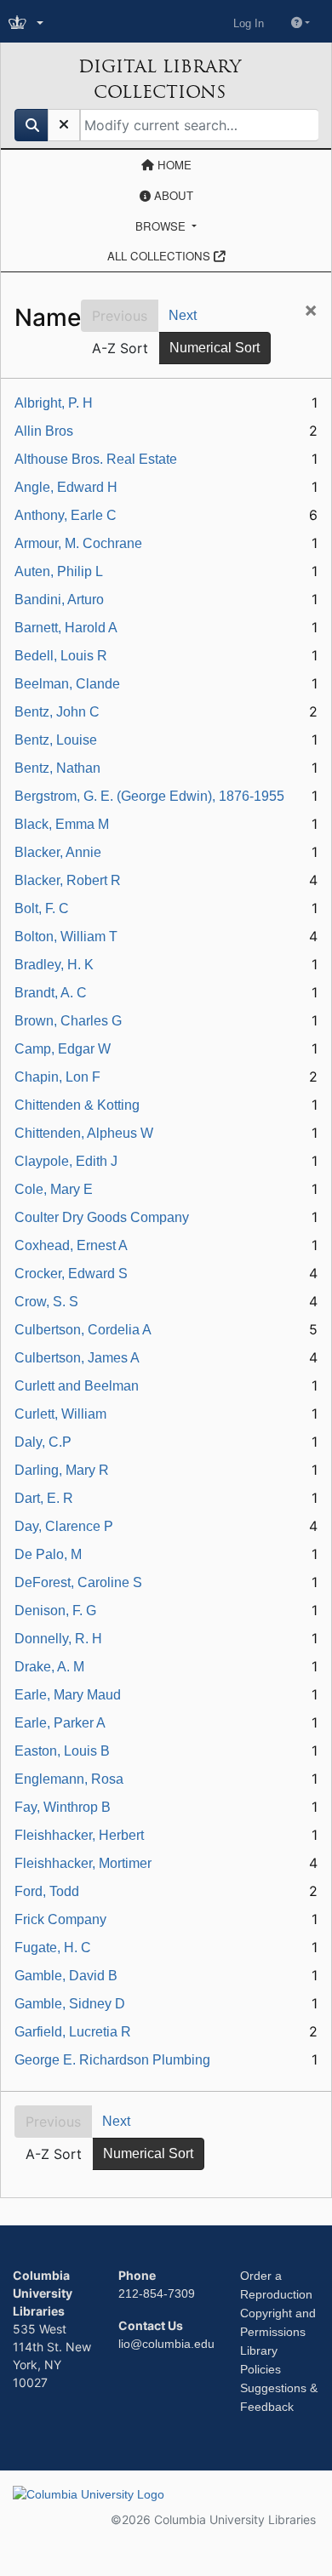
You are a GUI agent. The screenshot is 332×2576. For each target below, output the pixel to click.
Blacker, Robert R (68, 880)
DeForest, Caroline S (78, 1582)
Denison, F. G (55, 1611)
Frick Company (60, 1919)
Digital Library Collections (160, 79)
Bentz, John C (57, 712)
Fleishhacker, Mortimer (83, 1863)
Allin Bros (44, 431)
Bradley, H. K (54, 965)
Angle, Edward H (66, 487)
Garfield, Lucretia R (73, 2032)
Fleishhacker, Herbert (79, 1835)
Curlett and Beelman (77, 1386)
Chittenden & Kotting (77, 1105)
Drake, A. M (49, 1667)
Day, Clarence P (64, 1526)
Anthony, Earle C (66, 515)
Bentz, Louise (56, 740)
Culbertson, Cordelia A (83, 1330)
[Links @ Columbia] (28, 23)
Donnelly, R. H (58, 1639)
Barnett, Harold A (66, 628)
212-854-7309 (157, 2293)
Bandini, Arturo (59, 600)
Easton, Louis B (62, 1751)
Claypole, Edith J (66, 1161)
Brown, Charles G (68, 1021)
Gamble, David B (66, 1976)
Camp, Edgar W (63, 1049)
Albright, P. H (54, 403)
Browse (162, 226)
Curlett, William (60, 1414)
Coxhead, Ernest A (71, 1245)
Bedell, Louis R (61, 656)
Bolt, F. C (42, 908)
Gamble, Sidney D (70, 2004)
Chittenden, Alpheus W (84, 1133)
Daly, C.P (43, 1442)
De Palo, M (48, 1554)
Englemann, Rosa (69, 1779)
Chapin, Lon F (57, 1077)
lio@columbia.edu (166, 2344)
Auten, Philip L (59, 571)
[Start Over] (64, 125)
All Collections (160, 256)
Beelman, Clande (67, 684)
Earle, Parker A (60, 1723)
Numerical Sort (215, 348)
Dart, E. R (44, 1498)
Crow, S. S (46, 1302)
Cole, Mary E (54, 1189)
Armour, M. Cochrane (78, 543)
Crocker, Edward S (71, 1274)
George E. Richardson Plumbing (112, 2060)
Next (183, 315)
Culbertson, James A (77, 1358)
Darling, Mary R (62, 1470)
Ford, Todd (47, 1891)
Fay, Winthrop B (63, 1807)
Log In (249, 23)
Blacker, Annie (58, 852)
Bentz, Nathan (57, 768)
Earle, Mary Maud (68, 1695)
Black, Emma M (62, 824)
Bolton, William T (66, 937)
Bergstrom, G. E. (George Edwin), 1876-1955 (149, 796)
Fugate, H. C (53, 1948)
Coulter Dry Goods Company (102, 1217)
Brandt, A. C (51, 993)
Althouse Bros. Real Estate (96, 459)
